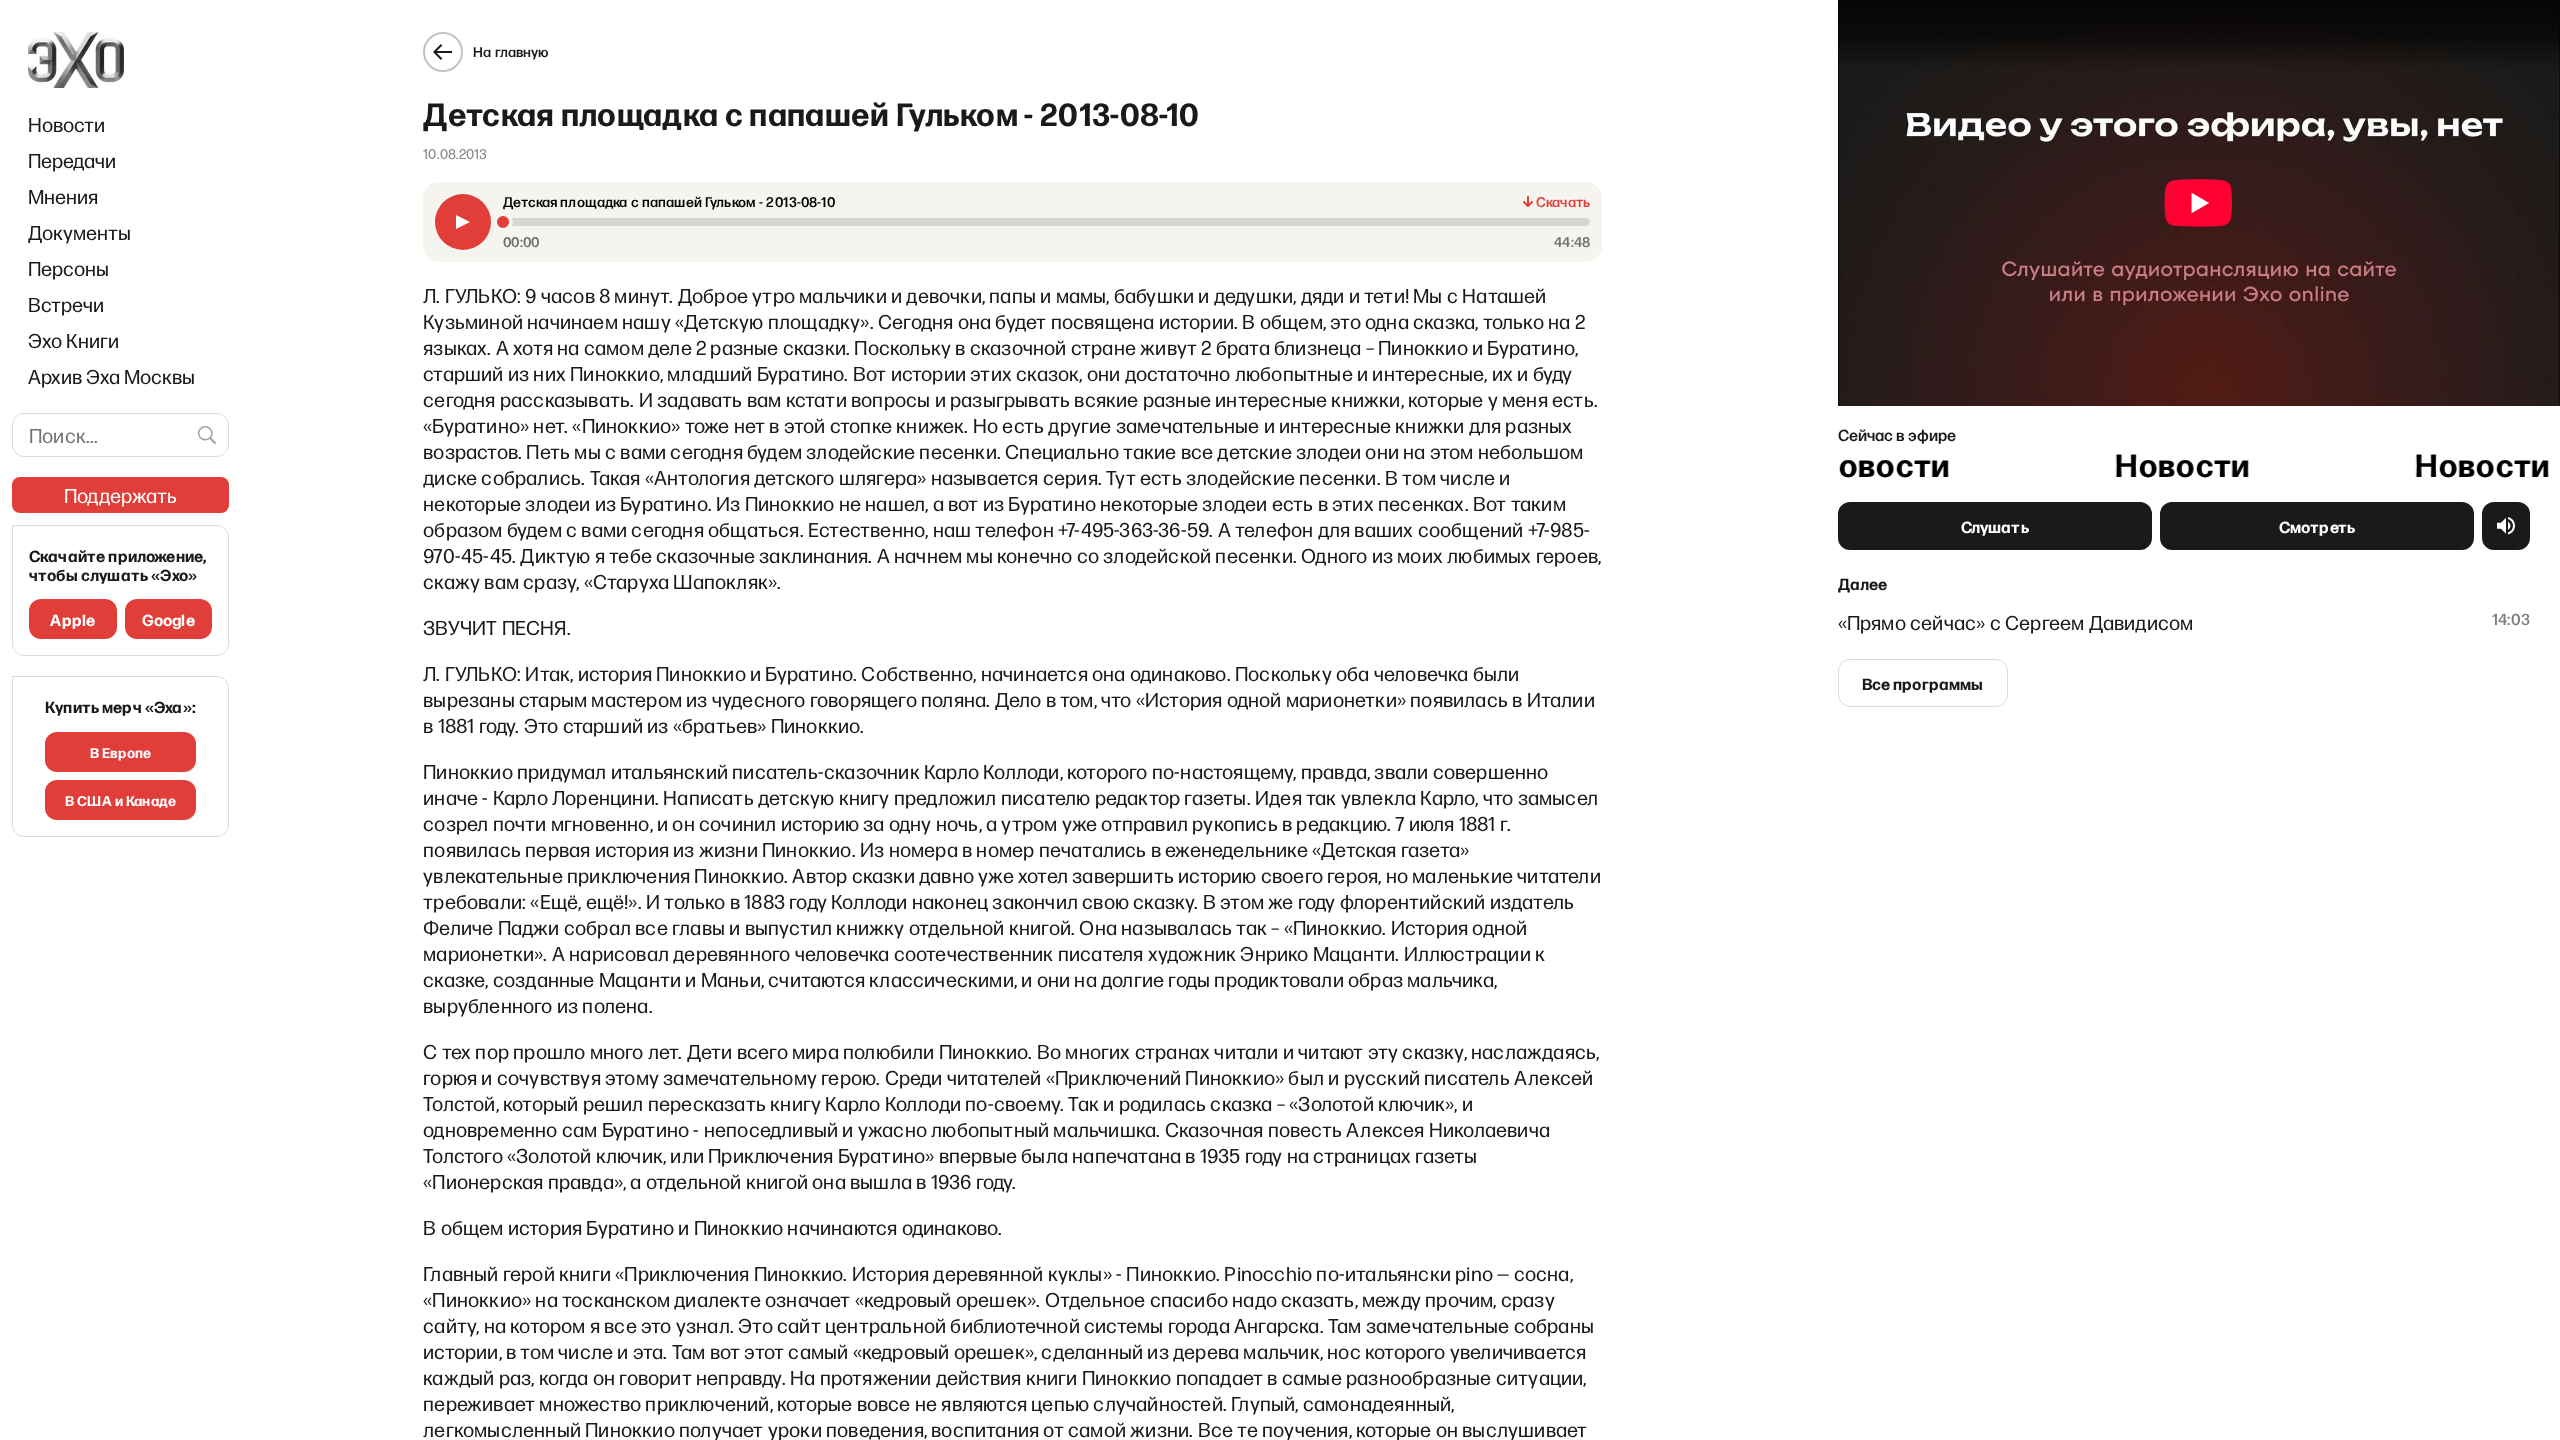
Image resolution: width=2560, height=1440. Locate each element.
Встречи (66, 304)
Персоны (68, 268)
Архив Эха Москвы (111, 376)
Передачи (72, 160)
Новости (66, 124)
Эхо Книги (73, 340)
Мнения (63, 196)
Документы (79, 232)
